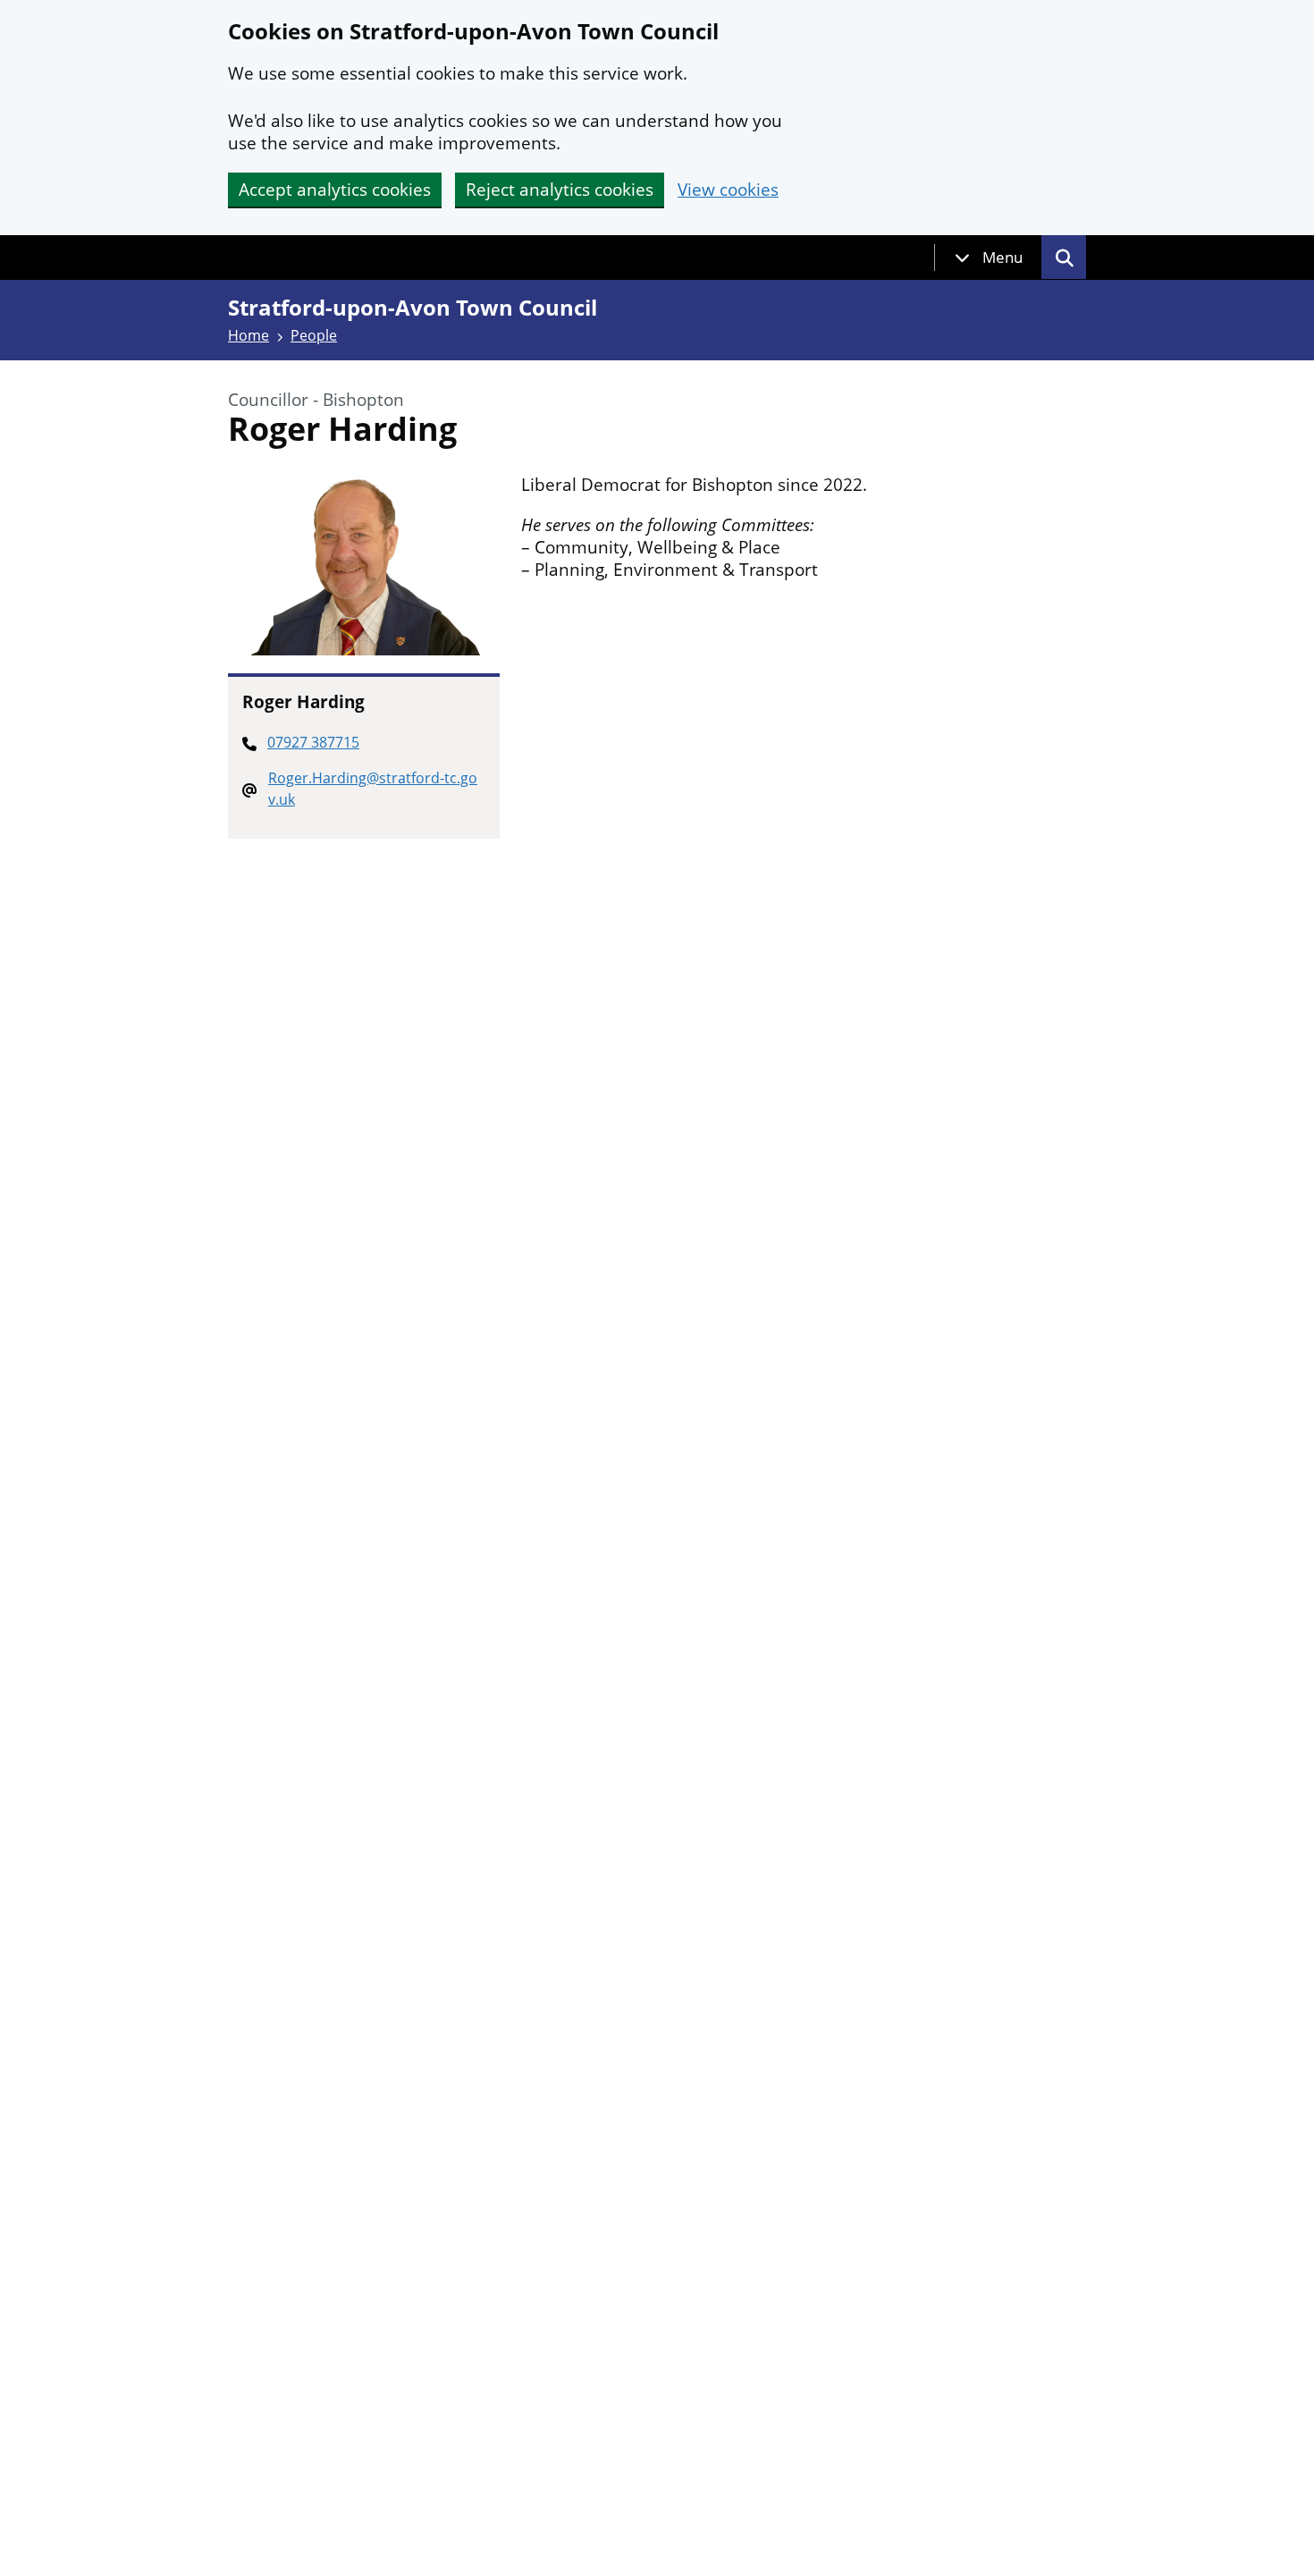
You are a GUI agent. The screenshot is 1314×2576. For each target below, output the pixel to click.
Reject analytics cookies (560, 190)
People (314, 335)
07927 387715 (313, 742)
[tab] (989, 258)
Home (248, 335)
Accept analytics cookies (335, 190)
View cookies (728, 190)
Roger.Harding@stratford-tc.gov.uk (373, 789)
